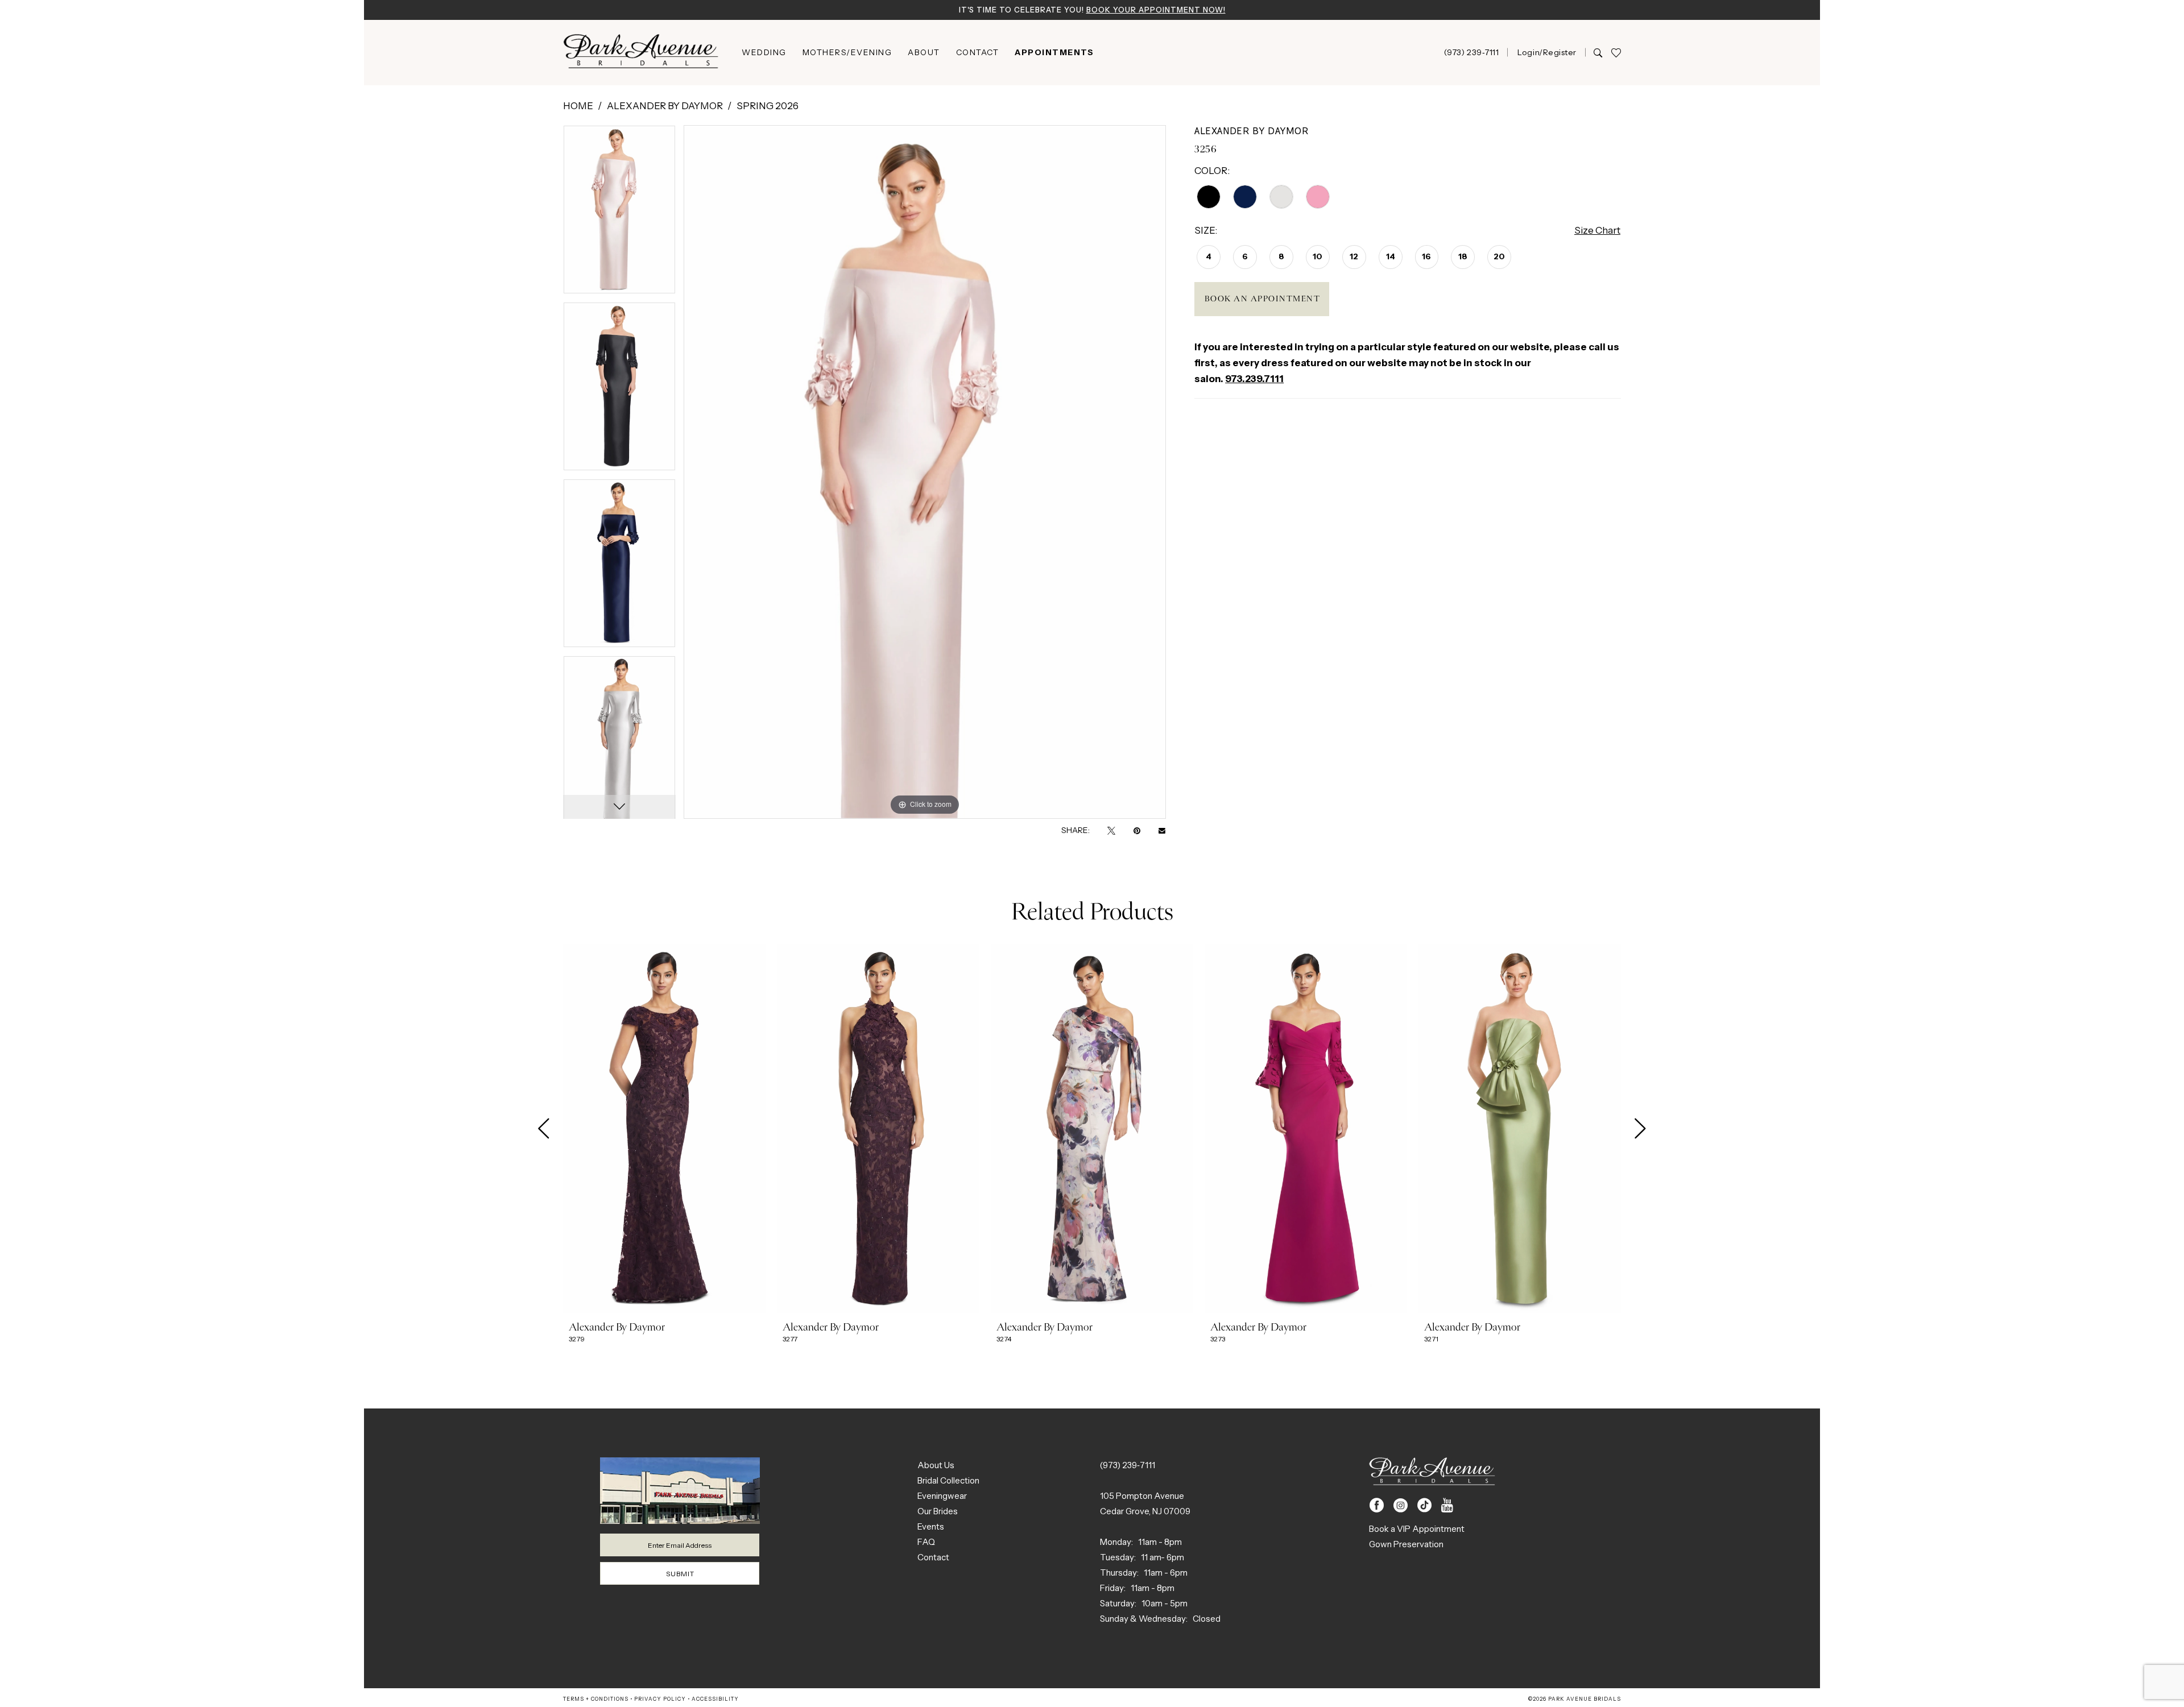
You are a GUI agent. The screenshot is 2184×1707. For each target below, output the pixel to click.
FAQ (926, 1542)
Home (578, 106)
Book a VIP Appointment (1417, 1529)
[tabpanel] (619, 214)
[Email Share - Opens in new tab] (1162, 830)
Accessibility (715, 1699)
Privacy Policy (660, 1699)
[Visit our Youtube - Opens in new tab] (1447, 1505)
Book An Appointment (1263, 299)
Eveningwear (942, 1496)
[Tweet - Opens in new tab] (1111, 830)
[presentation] (664, 1129)
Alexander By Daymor (665, 106)
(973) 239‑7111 (1128, 1465)
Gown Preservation (1406, 1544)
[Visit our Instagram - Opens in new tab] (1401, 1505)
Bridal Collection (948, 1480)
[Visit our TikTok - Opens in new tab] (1424, 1505)
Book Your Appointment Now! (1156, 10)
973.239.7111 (1254, 379)
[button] (1546, 52)
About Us (936, 1465)
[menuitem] (764, 52)
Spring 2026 (768, 106)
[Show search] (1598, 52)
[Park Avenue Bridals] (641, 53)
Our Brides (938, 1511)
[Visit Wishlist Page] (1616, 53)
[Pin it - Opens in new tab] (1137, 830)
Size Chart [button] (1597, 230)
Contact (933, 1557)
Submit (680, 1574)
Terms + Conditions (596, 1699)
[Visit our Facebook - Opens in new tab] (1377, 1505)
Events (931, 1526)
